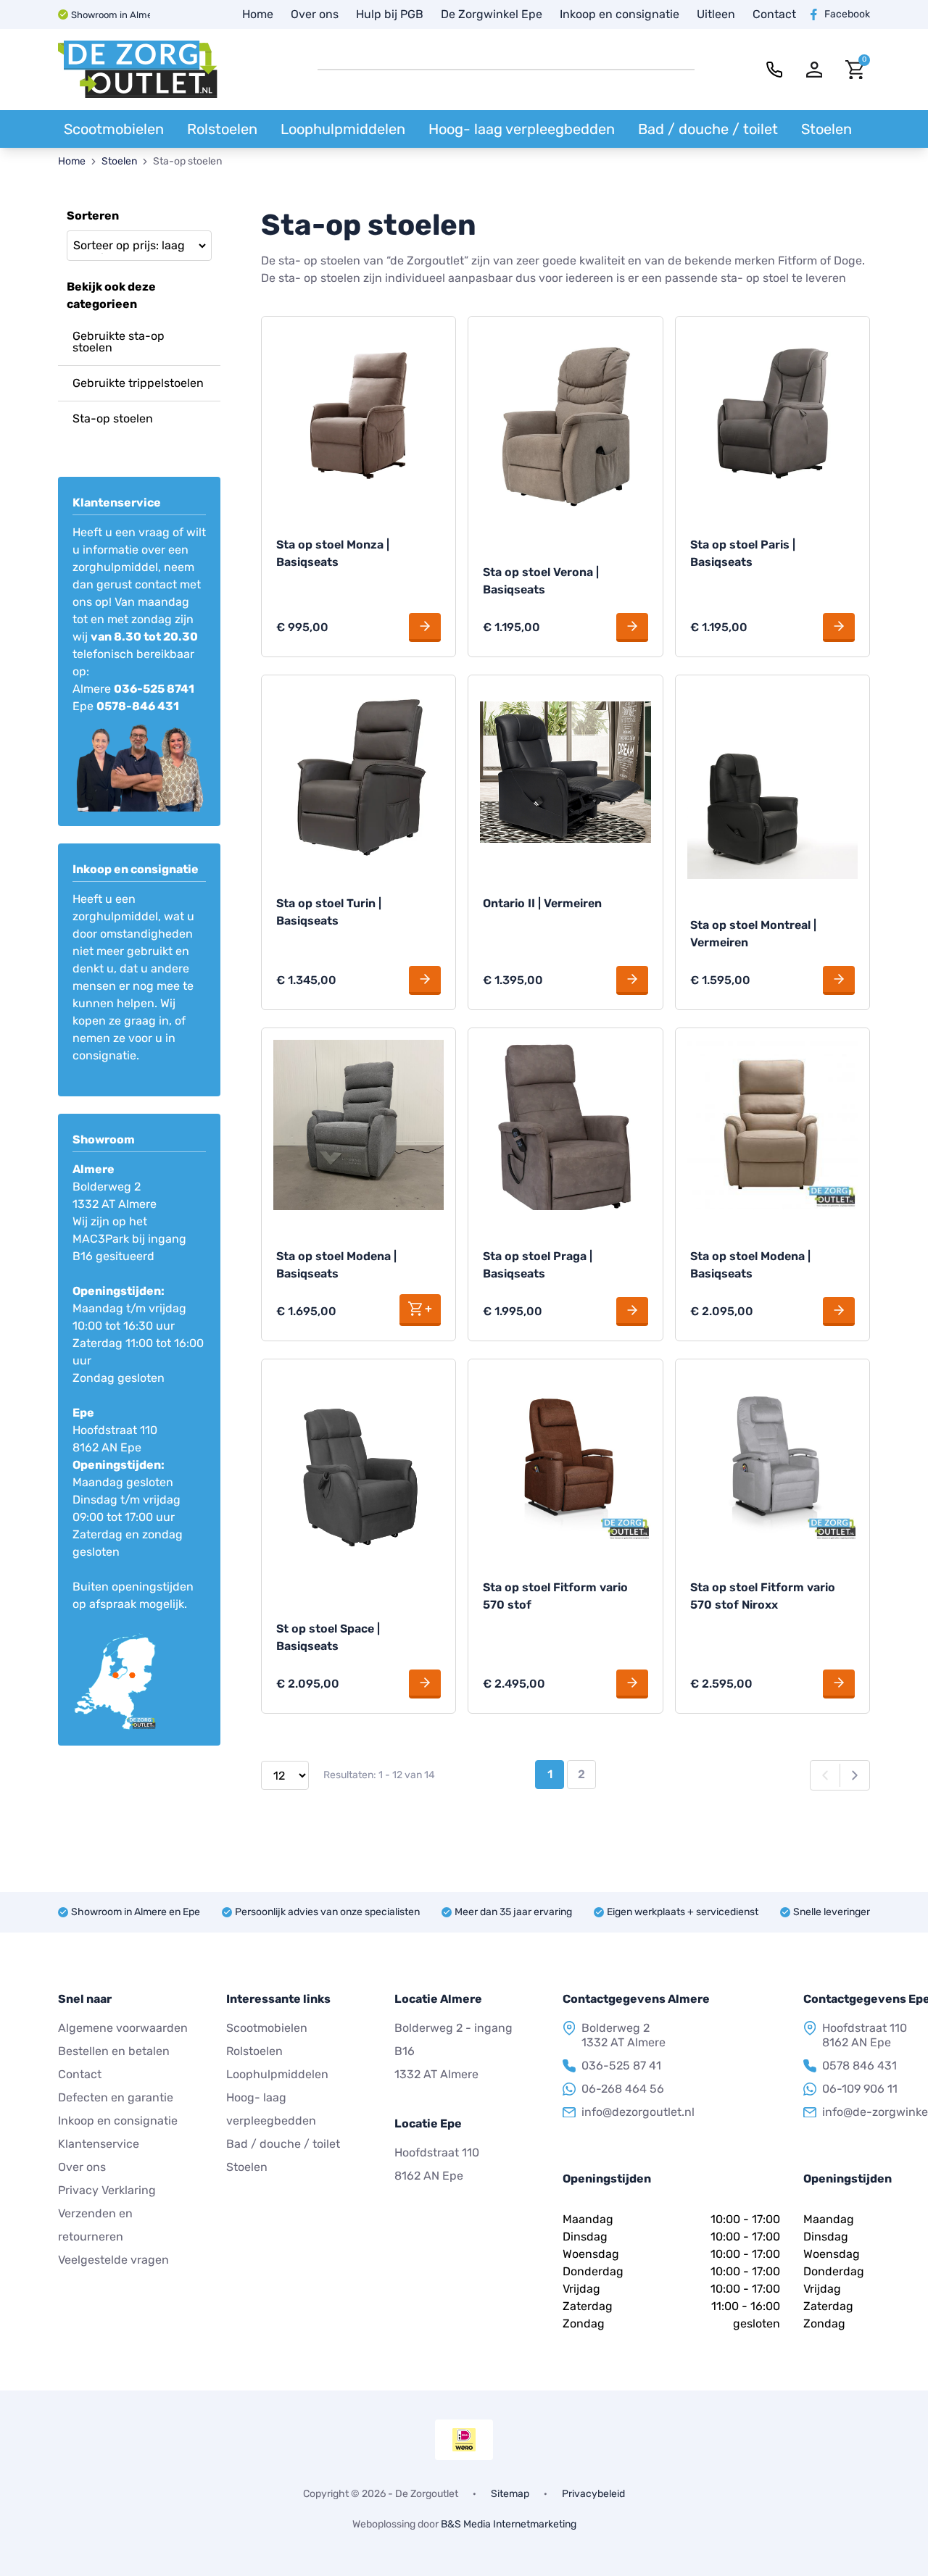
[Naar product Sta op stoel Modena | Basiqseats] (359, 1125)
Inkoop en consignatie (620, 14)
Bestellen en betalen (114, 2051)
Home (258, 14)
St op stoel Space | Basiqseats (328, 1637)
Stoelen (826, 129)
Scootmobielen (114, 129)
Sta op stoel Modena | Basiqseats (336, 1265)
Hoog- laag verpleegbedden (522, 129)
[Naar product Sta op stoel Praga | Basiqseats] (565, 1125)
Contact (774, 14)
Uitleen (716, 14)
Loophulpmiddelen (343, 129)
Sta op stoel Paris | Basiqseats (743, 553)
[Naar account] (815, 70)
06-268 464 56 (623, 2089)
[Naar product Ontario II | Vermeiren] (565, 772)
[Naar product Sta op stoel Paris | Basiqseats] (772, 413)
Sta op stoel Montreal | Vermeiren (753, 934)
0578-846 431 (138, 706)
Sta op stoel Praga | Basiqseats (538, 1265)
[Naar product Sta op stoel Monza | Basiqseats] (359, 413)
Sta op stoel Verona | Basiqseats (541, 581)
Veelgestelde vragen (113, 2260)
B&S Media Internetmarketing (509, 2524)
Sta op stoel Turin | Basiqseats (329, 912)
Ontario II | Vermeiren (542, 903)
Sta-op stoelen (113, 418)
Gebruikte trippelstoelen (138, 383)
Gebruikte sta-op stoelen (119, 342)
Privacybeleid (593, 2494)
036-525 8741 (154, 689)
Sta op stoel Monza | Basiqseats (333, 553)
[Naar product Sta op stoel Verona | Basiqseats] (565, 427)
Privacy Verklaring (107, 2190)
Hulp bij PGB (390, 14)
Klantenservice (99, 2144)
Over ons (315, 14)
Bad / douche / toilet (708, 129)
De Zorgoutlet (427, 2494)
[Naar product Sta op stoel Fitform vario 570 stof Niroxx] (772, 1456)
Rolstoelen (222, 129)
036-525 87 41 (621, 2066)
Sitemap (510, 2494)
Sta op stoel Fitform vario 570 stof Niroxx (763, 1596)
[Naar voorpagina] (138, 70)
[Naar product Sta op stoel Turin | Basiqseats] (359, 772)
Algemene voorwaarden (123, 2028)
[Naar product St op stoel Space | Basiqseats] (359, 1477)
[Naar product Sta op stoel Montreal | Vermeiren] (772, 783)
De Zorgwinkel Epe (492, 14)
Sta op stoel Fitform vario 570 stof (555, 1596)
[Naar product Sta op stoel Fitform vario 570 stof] (565, 1456)
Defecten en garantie (116, 2097)
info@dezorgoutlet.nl (638, 2112)
